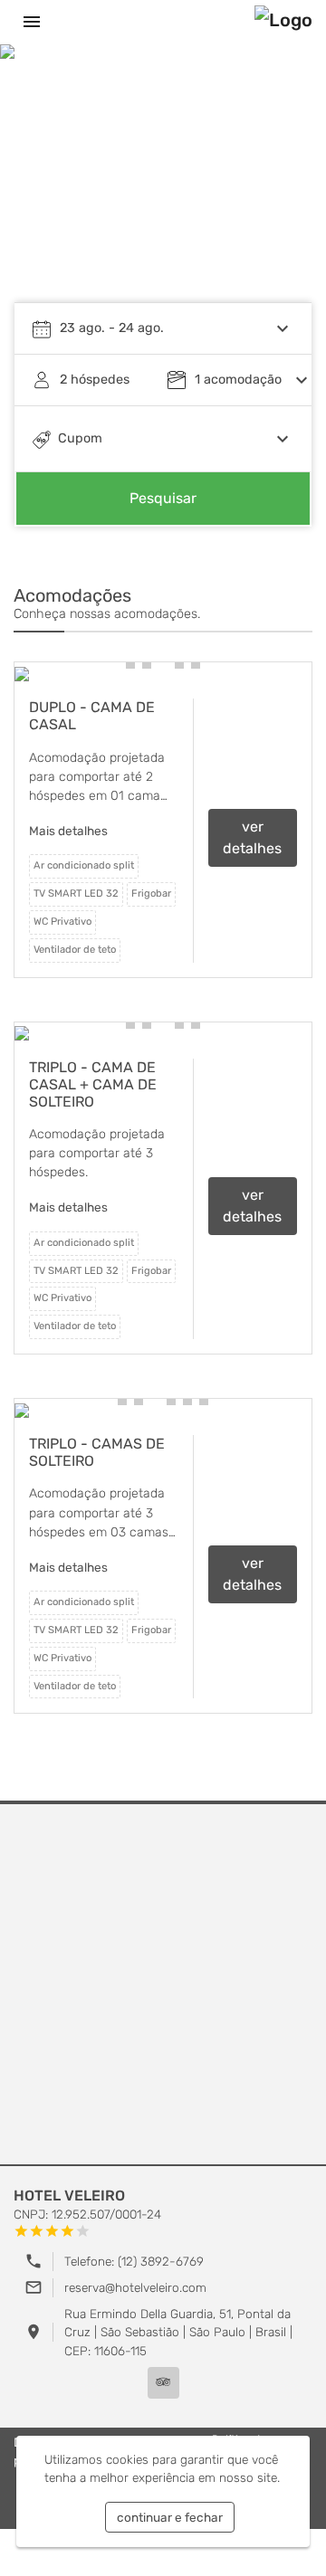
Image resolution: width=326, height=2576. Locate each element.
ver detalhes (252, 837)
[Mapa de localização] (163, 1985)
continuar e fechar (170, 2517)
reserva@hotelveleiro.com (135, 2287)
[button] (130, 664)
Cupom (80, 438)
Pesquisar (163, 498)
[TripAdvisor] (163, 2383)
